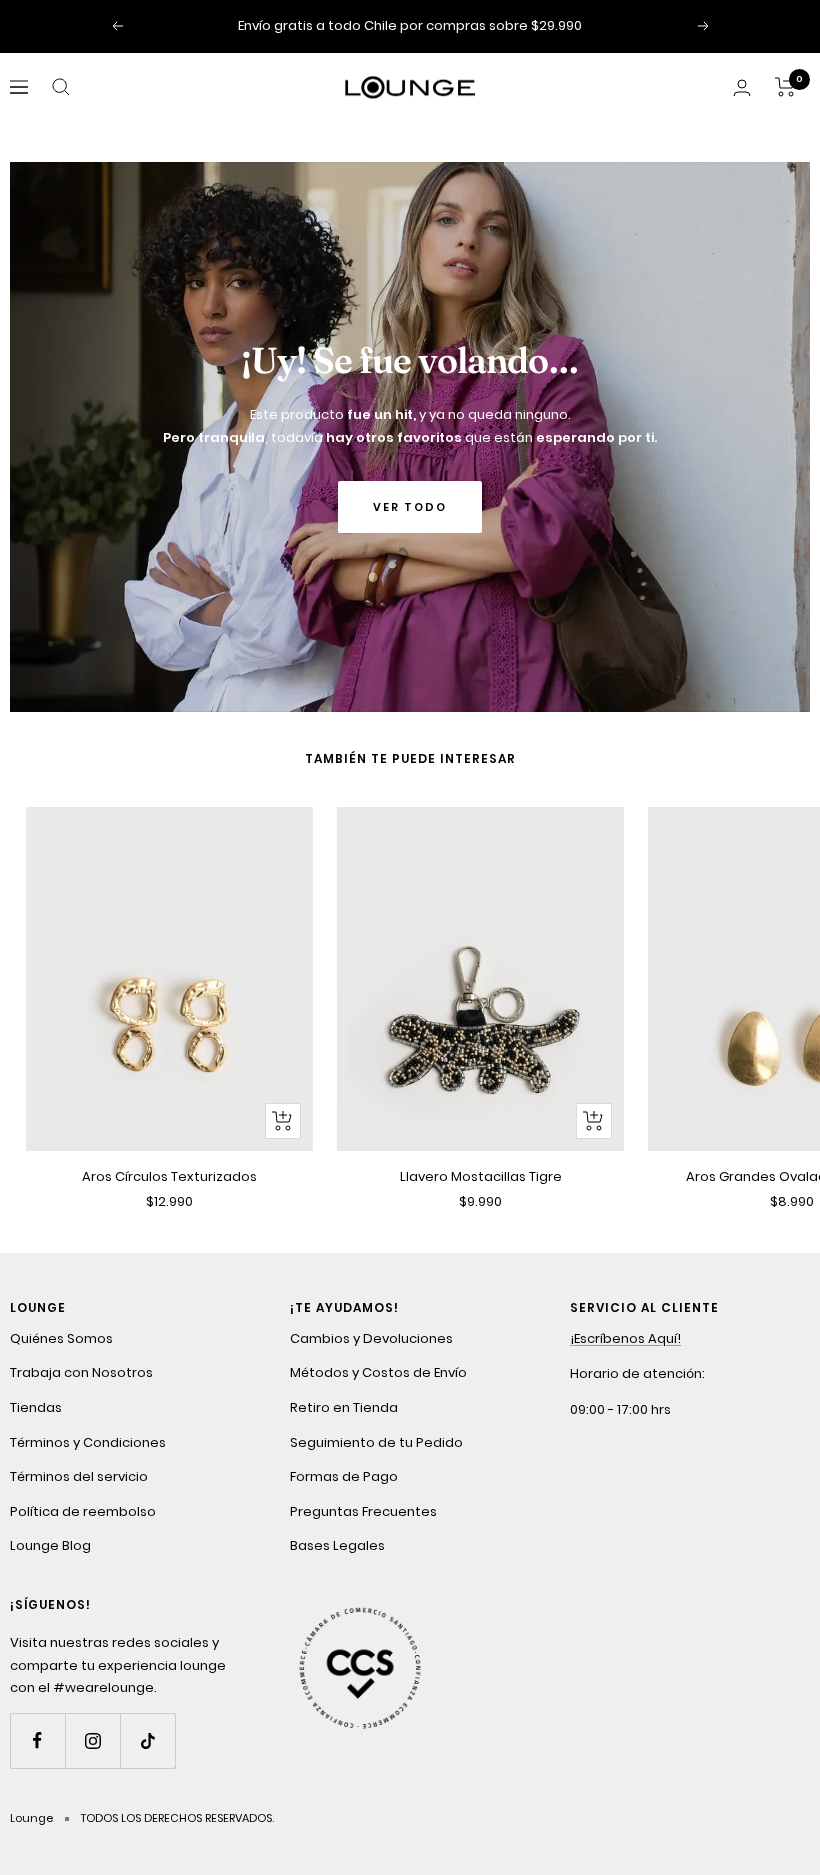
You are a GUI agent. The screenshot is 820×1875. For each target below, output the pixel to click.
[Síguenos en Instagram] (92, 1740)
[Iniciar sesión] (742, 87)
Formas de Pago (344, 1476)
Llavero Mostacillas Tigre (481, 1176)
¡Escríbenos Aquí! (625, 1338)
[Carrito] (785, 87)
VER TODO (410, 507)
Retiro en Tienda (344, 1407)
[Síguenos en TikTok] (147, 1740)
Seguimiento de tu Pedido (376, 1442)
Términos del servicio (79, 1476)
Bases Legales (337, 1545)
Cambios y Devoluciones (371, 1338)
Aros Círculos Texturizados (169, 1176)
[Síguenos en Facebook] (37, 1740)
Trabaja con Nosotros (81, 1372)
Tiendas (36, 1407)
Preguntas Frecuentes (363, 1511)
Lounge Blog (50, 1545)
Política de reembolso (83, 1511)
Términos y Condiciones (88, 1442)
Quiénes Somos (61, 1338)
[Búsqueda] (61, 87)
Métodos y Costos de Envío (378, 1372)
